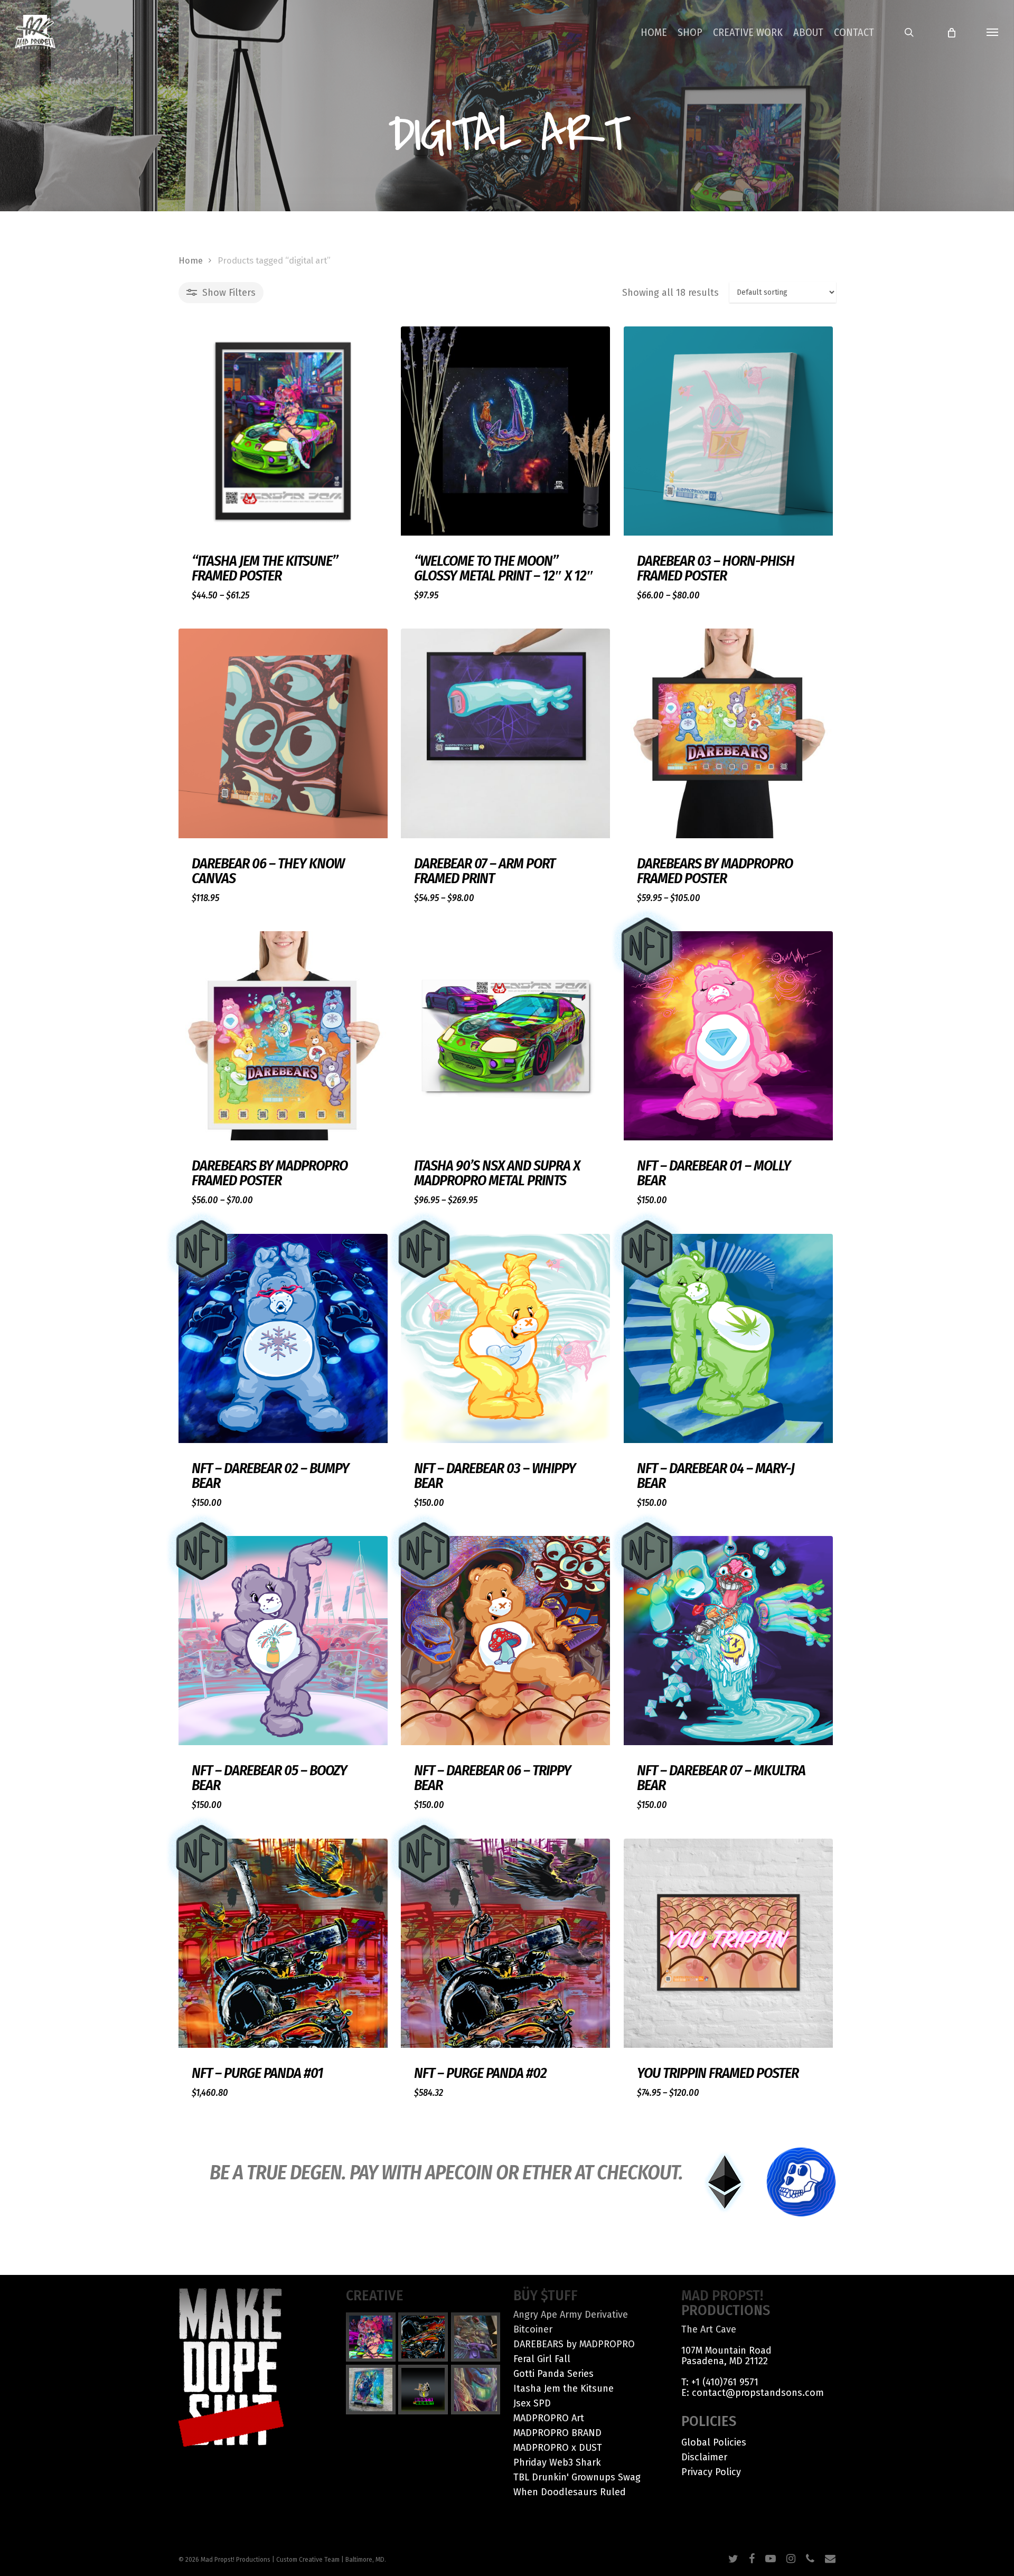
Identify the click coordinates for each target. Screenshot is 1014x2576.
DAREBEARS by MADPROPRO (574, 2344)
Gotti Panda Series (553, 2374)
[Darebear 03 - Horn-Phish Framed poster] (728, 431)
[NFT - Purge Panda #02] (505, 1943)
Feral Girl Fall (542, 2359)
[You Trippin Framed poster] (728, 1943)
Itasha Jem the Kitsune (564, 2388)
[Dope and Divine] (476, 2390)
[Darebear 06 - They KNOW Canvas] (283, 733)
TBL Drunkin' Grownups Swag (577, 2477)
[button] (993, 32)
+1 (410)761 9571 (725, 2382)
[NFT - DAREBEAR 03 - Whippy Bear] (505, 1338)
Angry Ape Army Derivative (571, 2315)
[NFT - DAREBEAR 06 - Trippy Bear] (505, 1641)
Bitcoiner (533, 2329)
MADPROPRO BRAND (557, 2433)
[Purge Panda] (423, 2337)
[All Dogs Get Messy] (371, 2390)
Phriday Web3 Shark (557, 2462)
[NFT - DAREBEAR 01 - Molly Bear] (728, 1036)
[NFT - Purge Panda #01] (283, 1943)
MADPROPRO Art (549, 2418)
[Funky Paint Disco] (476, 2337)
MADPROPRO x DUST (558, 2448)
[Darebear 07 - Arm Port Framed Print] (505, 733)
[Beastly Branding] (423, 2390)
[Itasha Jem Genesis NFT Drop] (371, 2337)
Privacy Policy (711, 2472)
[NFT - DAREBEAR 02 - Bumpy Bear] (283, 1338)
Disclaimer (704, 2457)
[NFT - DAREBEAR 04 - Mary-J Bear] (728, 1338)
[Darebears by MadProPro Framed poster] (728, 733)
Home (191, 261)
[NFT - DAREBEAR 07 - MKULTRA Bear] (728, 1641)
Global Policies (714, 2442)
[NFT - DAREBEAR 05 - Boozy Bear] (283, 1641)
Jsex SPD (532, 2403)
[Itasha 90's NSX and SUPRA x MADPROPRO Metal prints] (505, 1036)
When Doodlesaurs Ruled (570, 2492)
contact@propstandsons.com (758, 2393)
